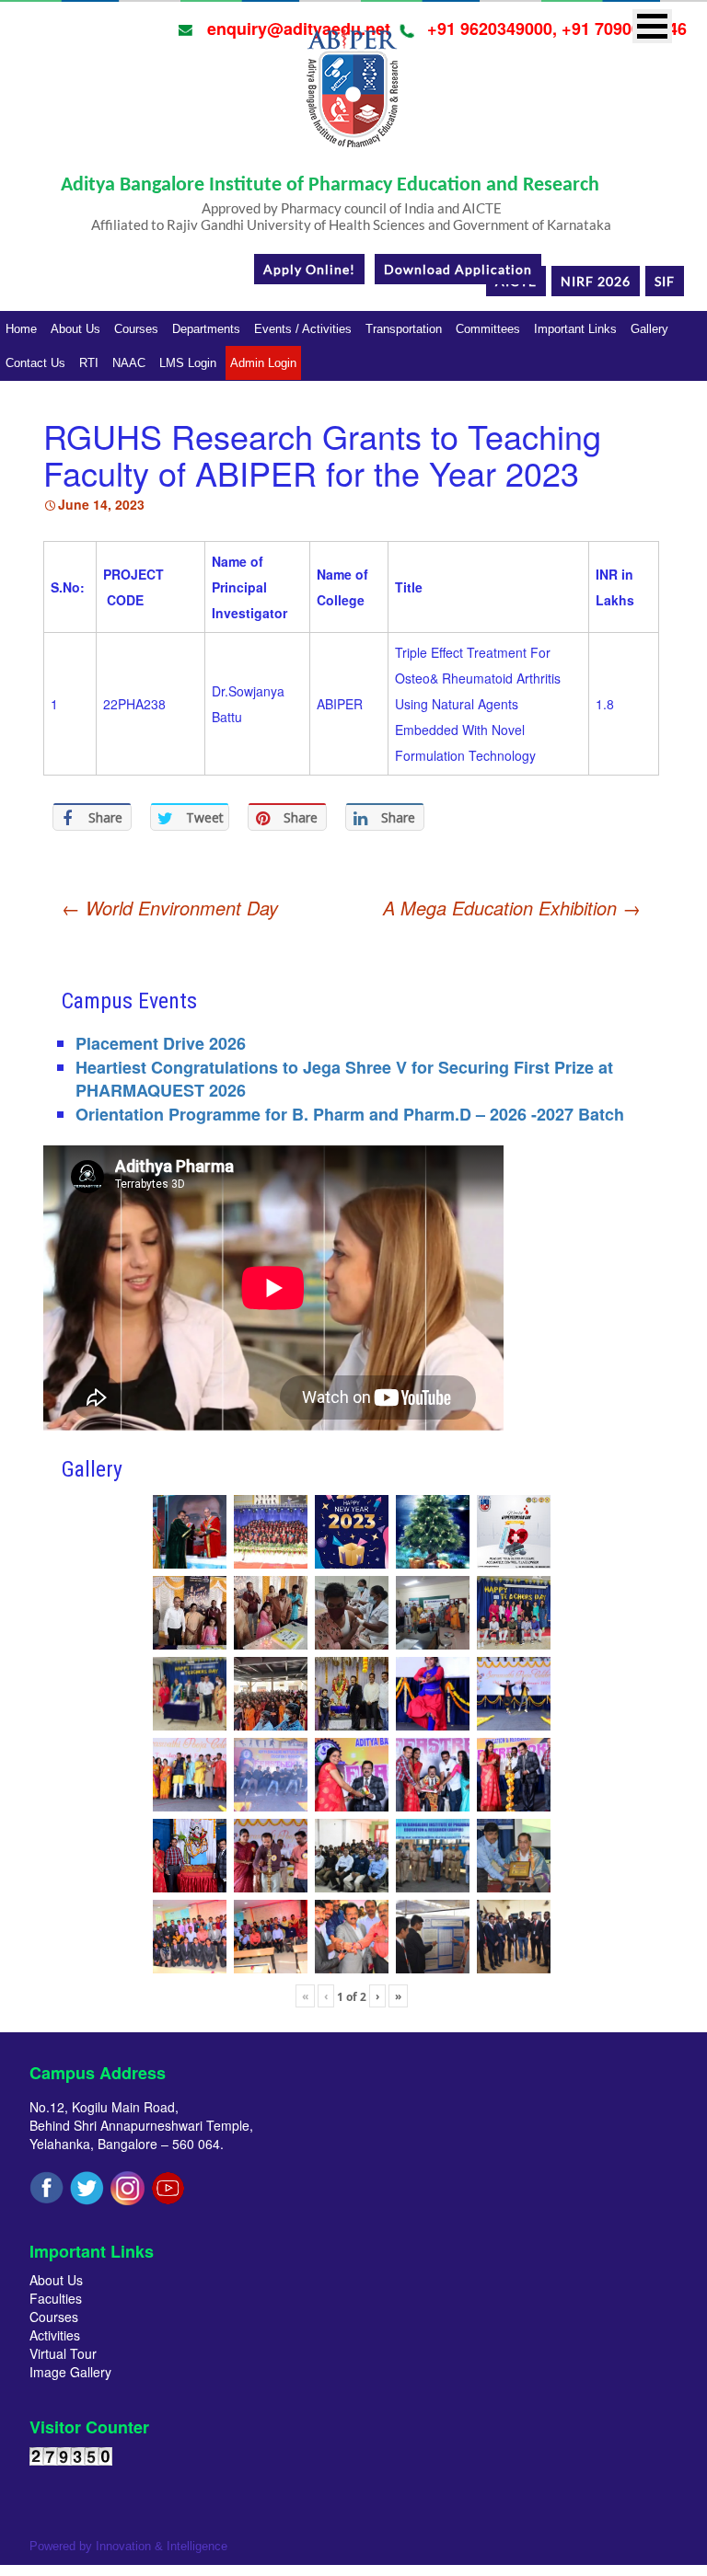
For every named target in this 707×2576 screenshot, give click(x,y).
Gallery (649, 329)
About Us (75, 329)
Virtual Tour (63, 2353)
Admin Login (263, 363)
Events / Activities (303, 329)
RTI (89, 363)
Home (21, 329)
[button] (652, 26)
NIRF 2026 (596, 281)
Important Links (575, 329)
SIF (665, 281)
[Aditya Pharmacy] (352, 95)
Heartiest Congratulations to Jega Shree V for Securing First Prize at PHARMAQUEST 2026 (344, 1079)
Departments (206, 329)
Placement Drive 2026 (161, 1043)
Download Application (458, 269)
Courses (136, 329)
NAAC (129, 363)
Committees (488, 329)
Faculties (56, 2298)
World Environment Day (170, 908)
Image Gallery (70, 2372)
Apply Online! (309, 269)
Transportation (404, 329)
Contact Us (35, 363)
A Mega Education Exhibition (512, 908)
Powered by (128, 2546)
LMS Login (188, 363)
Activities (55, 2335)
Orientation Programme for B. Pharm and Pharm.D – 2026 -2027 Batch (350, 1114)
